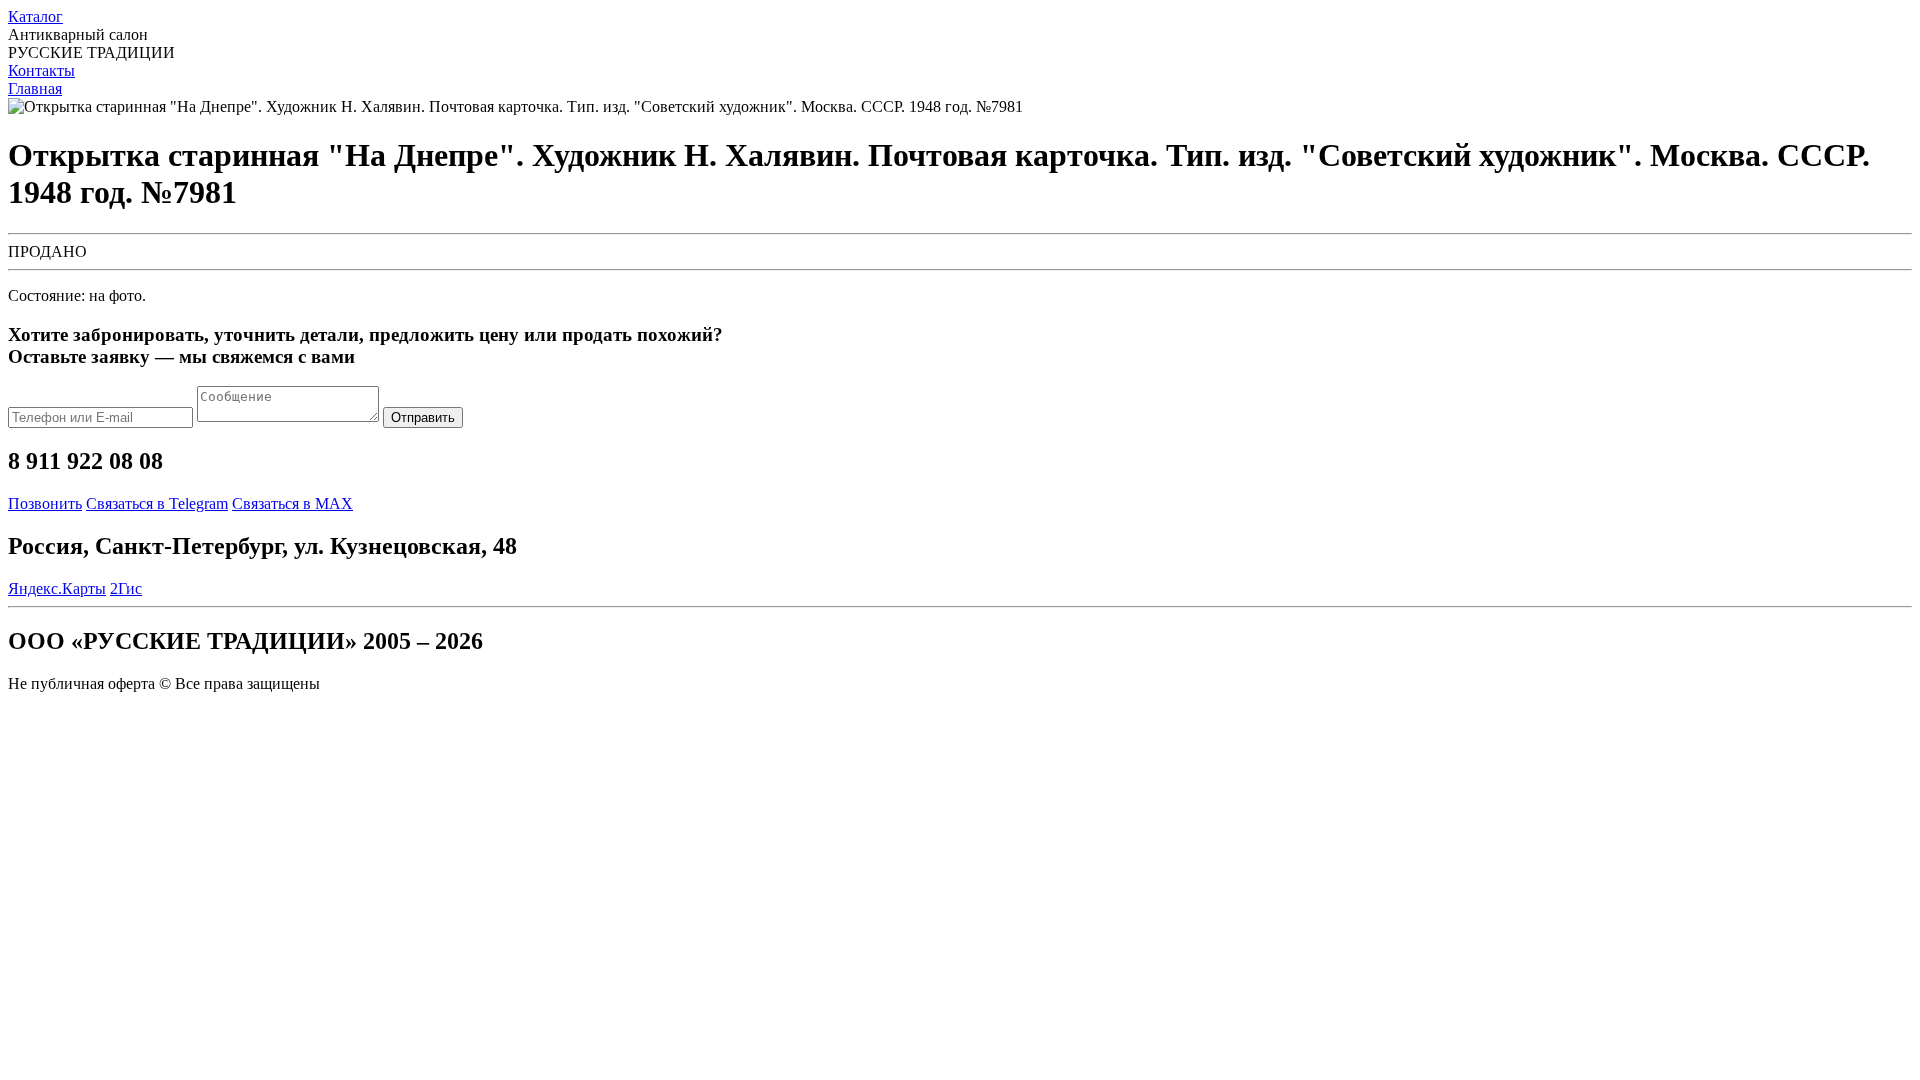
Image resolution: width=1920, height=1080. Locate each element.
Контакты (41, 70)
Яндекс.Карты (57, 588)
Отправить (423, 417)
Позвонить (45, 503)
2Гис (126, 588)
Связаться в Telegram (157, 503)
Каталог (35, 16)
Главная (35, 88)
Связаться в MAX (292, 503)
